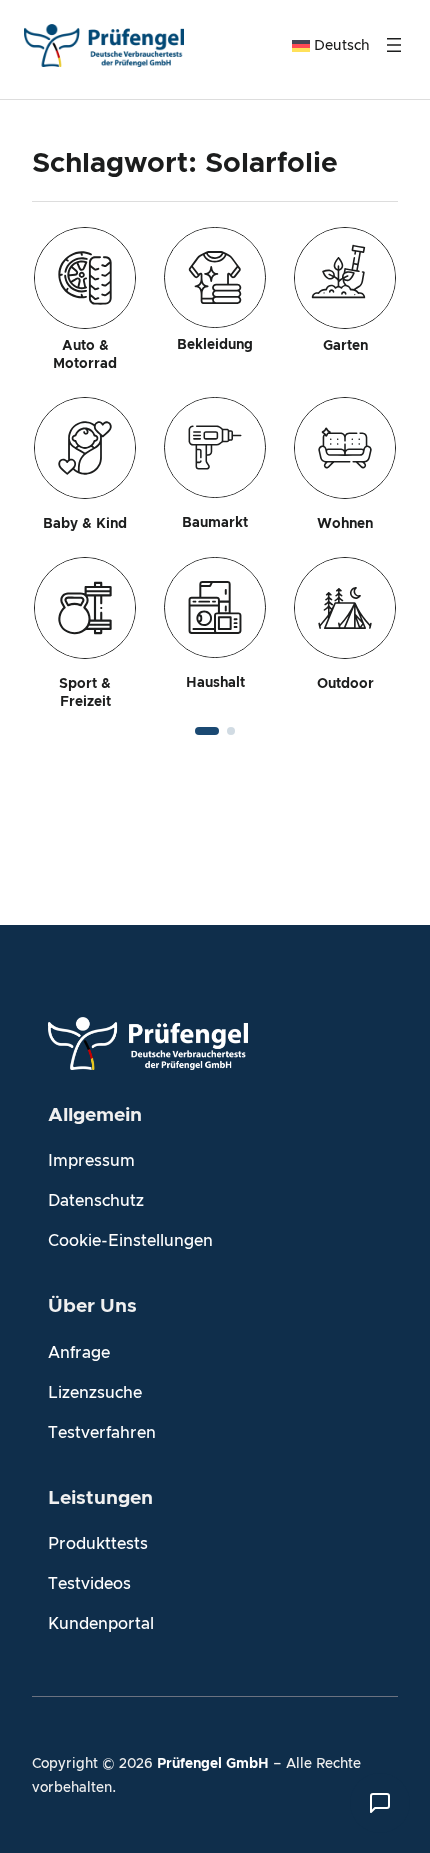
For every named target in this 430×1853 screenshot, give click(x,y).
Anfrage (79, 1353)
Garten (345, 346)
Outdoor (345, 684)
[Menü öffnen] (394, 45)
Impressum (91, 1161)
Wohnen (345, 524)
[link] (215, 468)
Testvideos (89, 1584)
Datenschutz (96, 1201)
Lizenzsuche (95, 1393)
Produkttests (98, 1544)
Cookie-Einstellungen (130, 1241)
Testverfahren (102, 1433)
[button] (207, 731)
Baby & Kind (85, 524)
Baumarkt (215, 523)
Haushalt (215, 683)
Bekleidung (215, 345)
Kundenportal (101, 1624)
